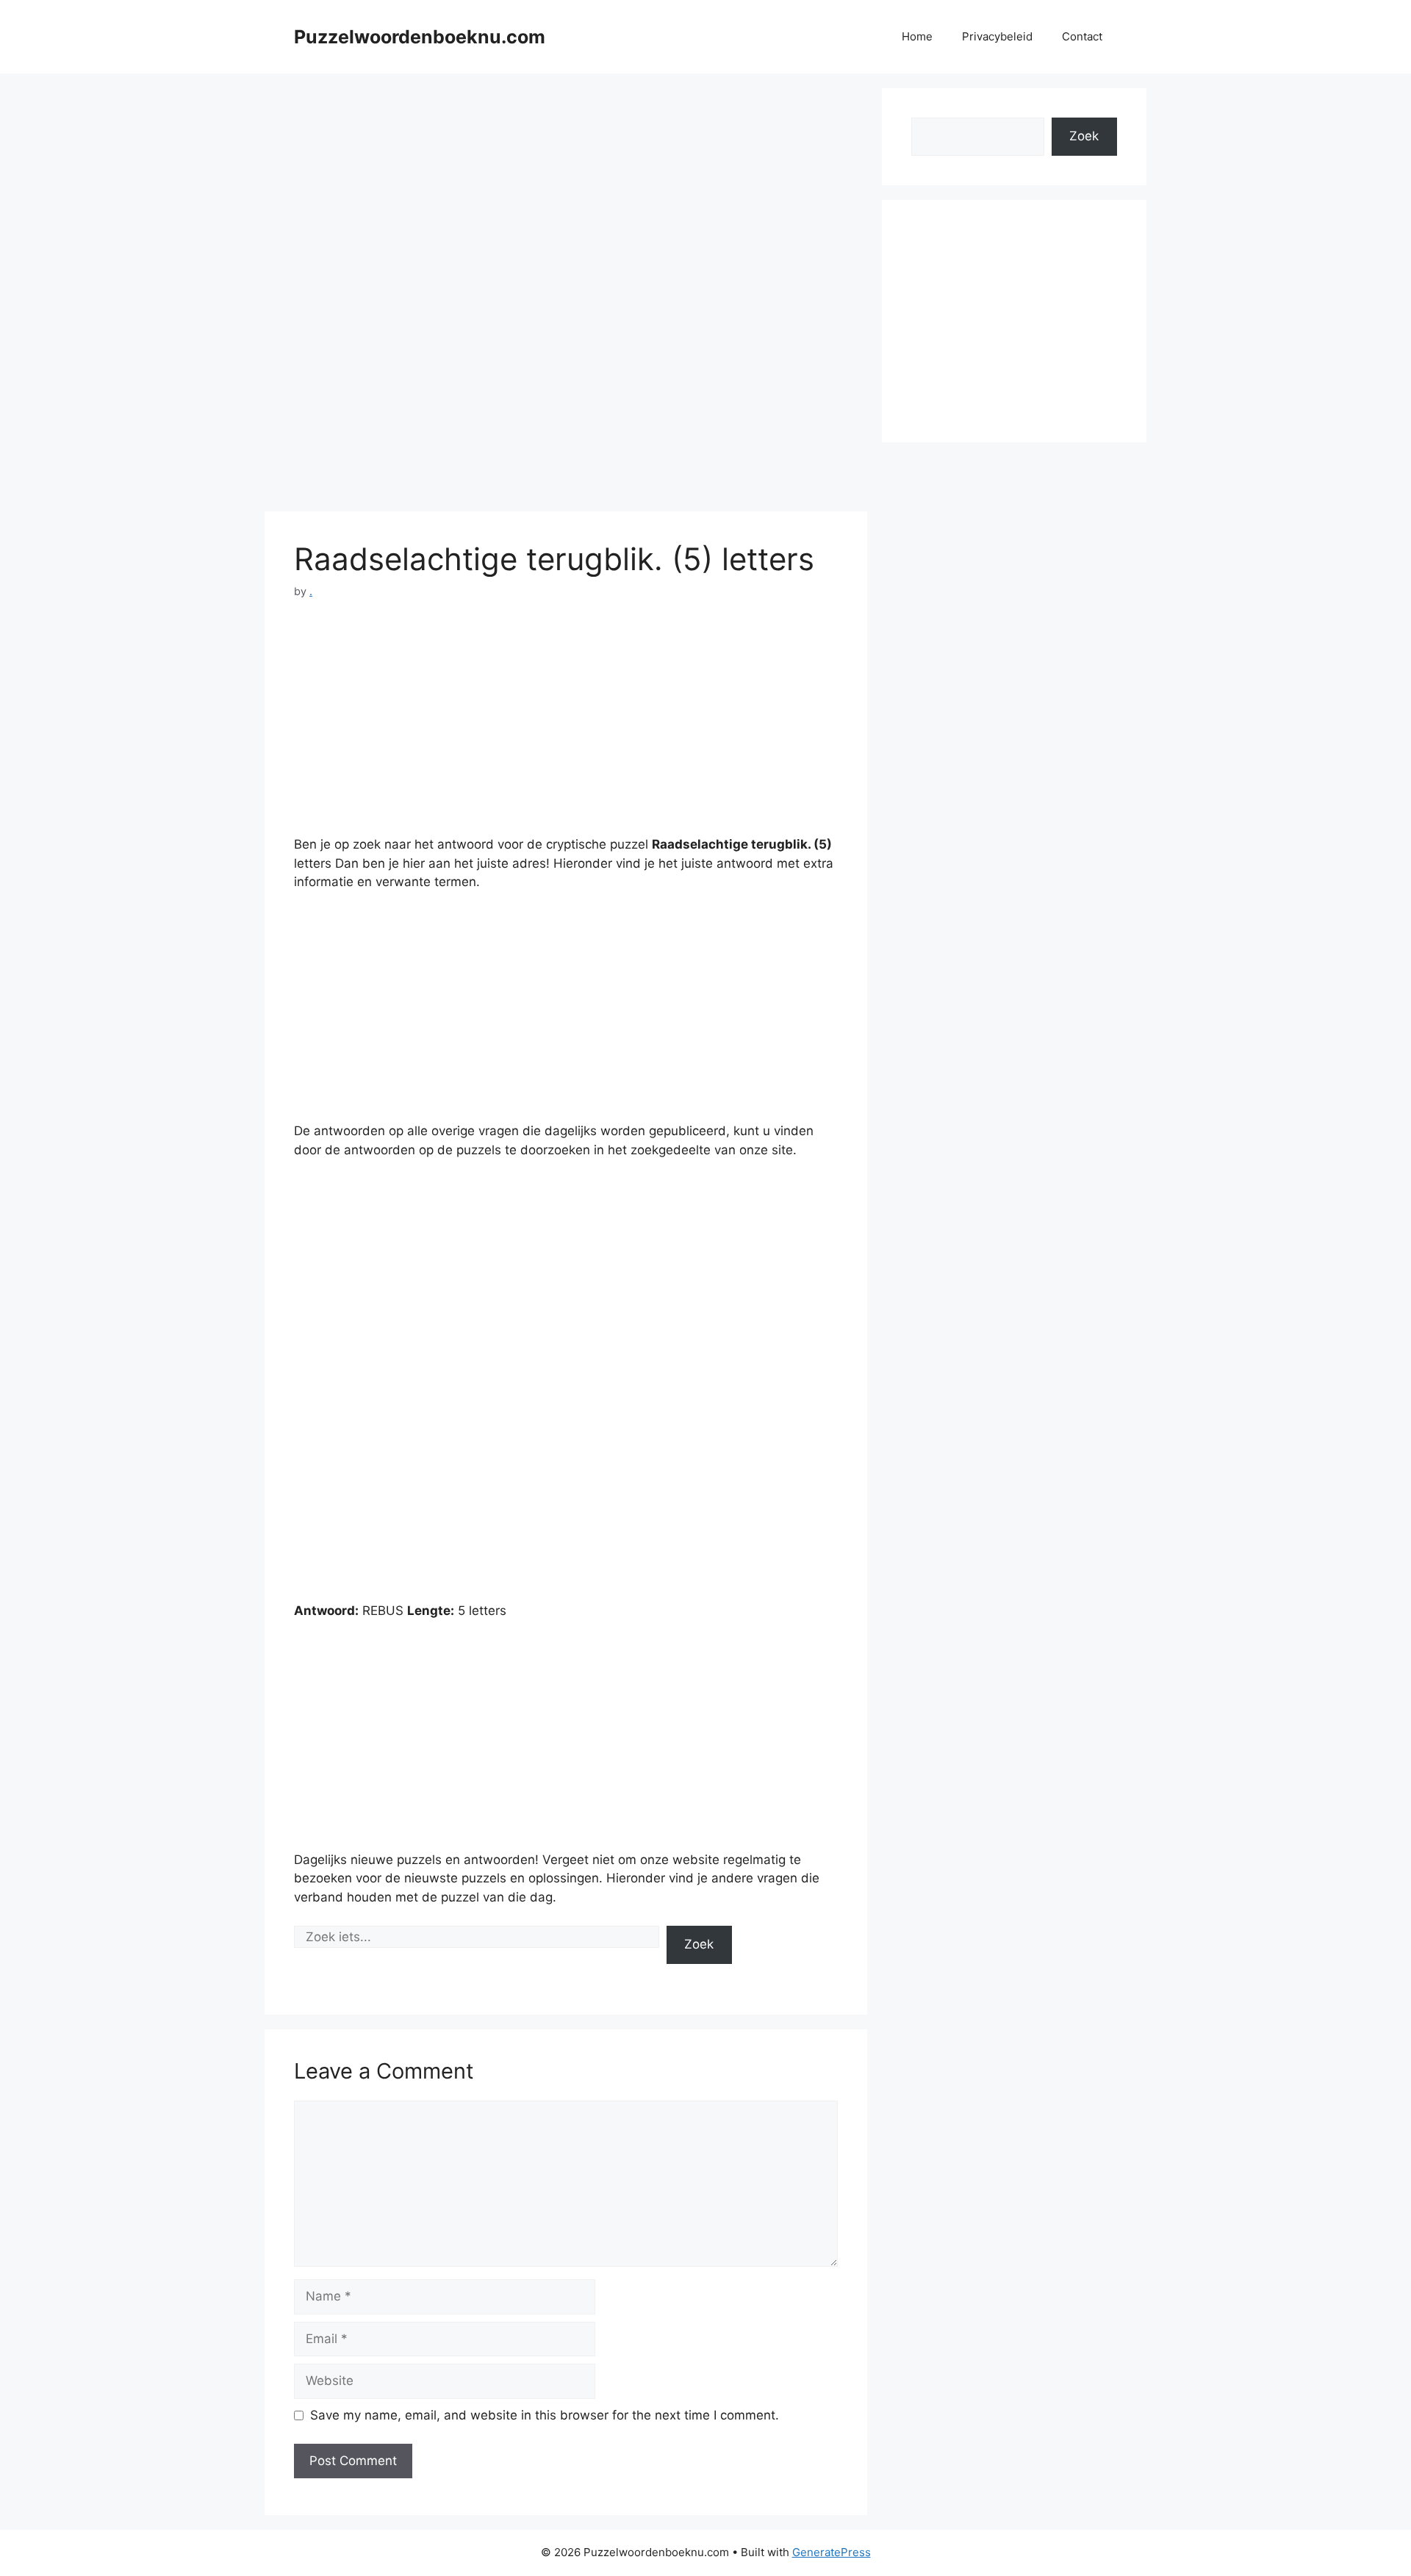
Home (917, 36)
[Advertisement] (566, 191)
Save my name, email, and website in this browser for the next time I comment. (545, 2415)
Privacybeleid (997, 36)
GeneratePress (832, 2552)
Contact (1082, 36)
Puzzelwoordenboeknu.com (420, 37)
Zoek (699, 1944)
